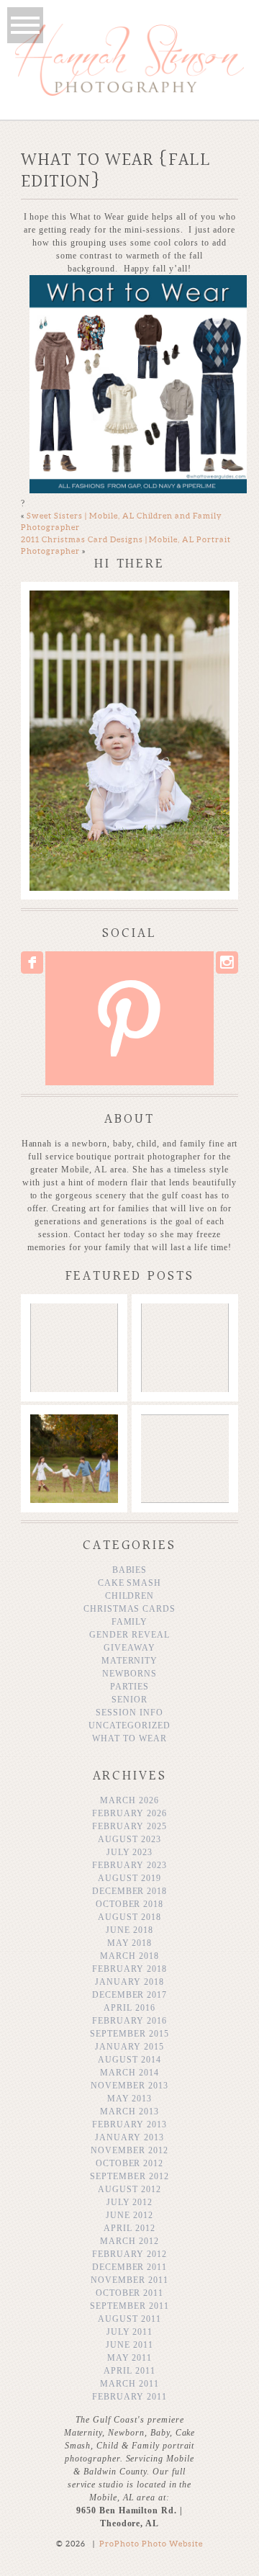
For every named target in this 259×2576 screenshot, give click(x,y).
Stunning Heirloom (73, 1324)
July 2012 (130, 2202)
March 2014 (129, 2073)
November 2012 (129, 2150)
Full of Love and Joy (184, 1435)
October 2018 (130, 1904)
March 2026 (129, 1800)
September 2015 (129, 2034)
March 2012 (129, 2241)
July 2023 (130, 1852)
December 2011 (129, 2267)
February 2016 (129, 2021)
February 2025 (129, 1826)
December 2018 (129, 1891)
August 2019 (129, 1878)
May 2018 (130, 1943)
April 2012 (129, 2228)
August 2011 (129, 2319)
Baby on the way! (184, 1324)
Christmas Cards (129, 1609)
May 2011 (130, 2358)
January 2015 (129, 2047)
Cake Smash (130, 1583)
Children (130, 1596)
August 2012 (129, 2189)
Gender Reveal (129, 1635)
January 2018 (129, 1982)
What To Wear (129, 1738)
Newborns (129, 1674)
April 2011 (129, 2371)
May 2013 (130, 2099)
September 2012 (129, 2176)
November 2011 (129, 2280)
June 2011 (129, 2345)
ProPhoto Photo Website (151, 2544)
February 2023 (129, 1865)
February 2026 (129, 1813)
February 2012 (129, 2254)
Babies (130, 1570)
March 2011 (129, 2384)
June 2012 (129, 2215)
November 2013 (129, 2086)
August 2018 (129, 1917)
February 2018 (129, 1969)
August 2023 (129, 1839)
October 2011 (130, 2293)
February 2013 (129, 2124)
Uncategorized (129, 1725)
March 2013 (129, 2111)
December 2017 (129, 1995)
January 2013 (129, 2137)
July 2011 (130, 2332)
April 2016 (129, 2008)
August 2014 (129, 2060)
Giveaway (129, 1648)
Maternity (130, 1661)
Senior (129, 1700)
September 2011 (129, 2306)
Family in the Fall (73, 1435)
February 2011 (129, 2397)
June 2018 (129, 1930)
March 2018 (129, 1956)
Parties (129, 1687)
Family (130, 1622)
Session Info (129, 1713)
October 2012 (130, 2163)
